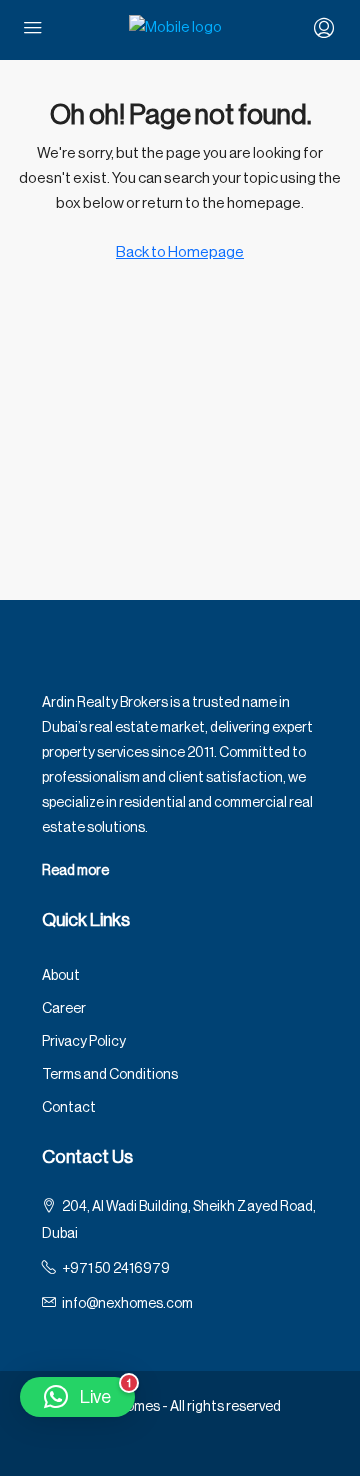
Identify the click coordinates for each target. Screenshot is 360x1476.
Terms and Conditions (110, 1075)
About (61, 976)
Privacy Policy (84, 1042)
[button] (77, 1397)
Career (64, 1009)
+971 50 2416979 (116, 1269)
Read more (75, 871)
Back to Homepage (180, 252)
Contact (69, 1108)
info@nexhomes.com (127, 1304)
